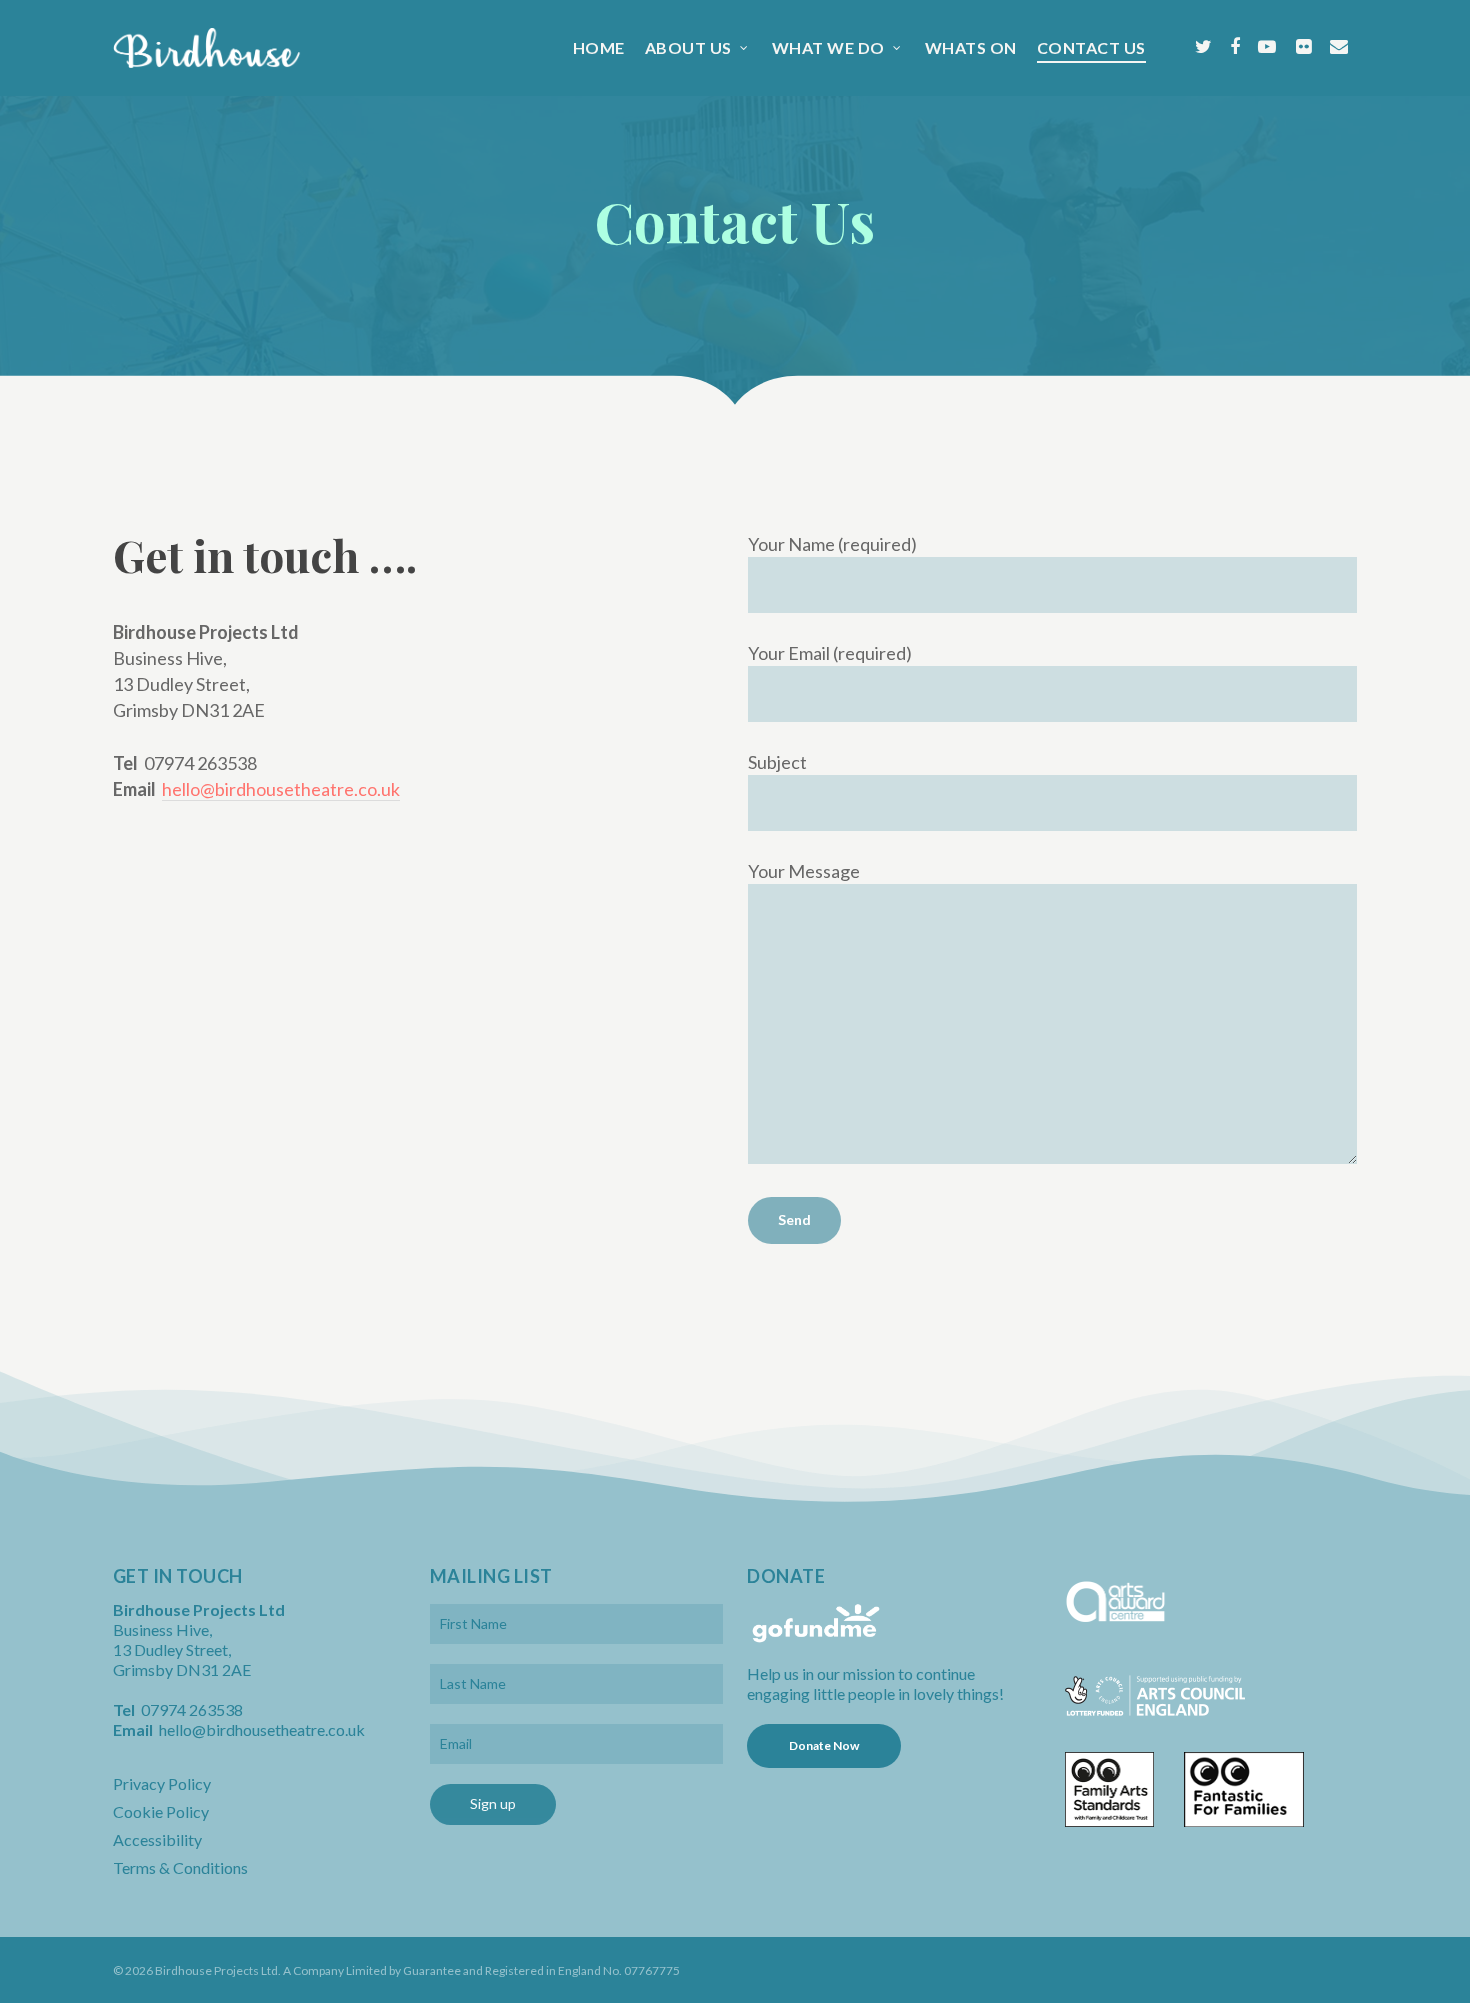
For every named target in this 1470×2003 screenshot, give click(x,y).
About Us (688, 48)
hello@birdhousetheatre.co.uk (281, 789)
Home (599, 48)
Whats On (971, 48)
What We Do (828, 48)
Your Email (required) (830, 653)
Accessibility (157, 1839)
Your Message (804, 871)
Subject (777, 762)
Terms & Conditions (180, 1867)
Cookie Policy (161, 1811)
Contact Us (1091, 48)
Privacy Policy (162, 1783)
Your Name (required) (832, 544)
